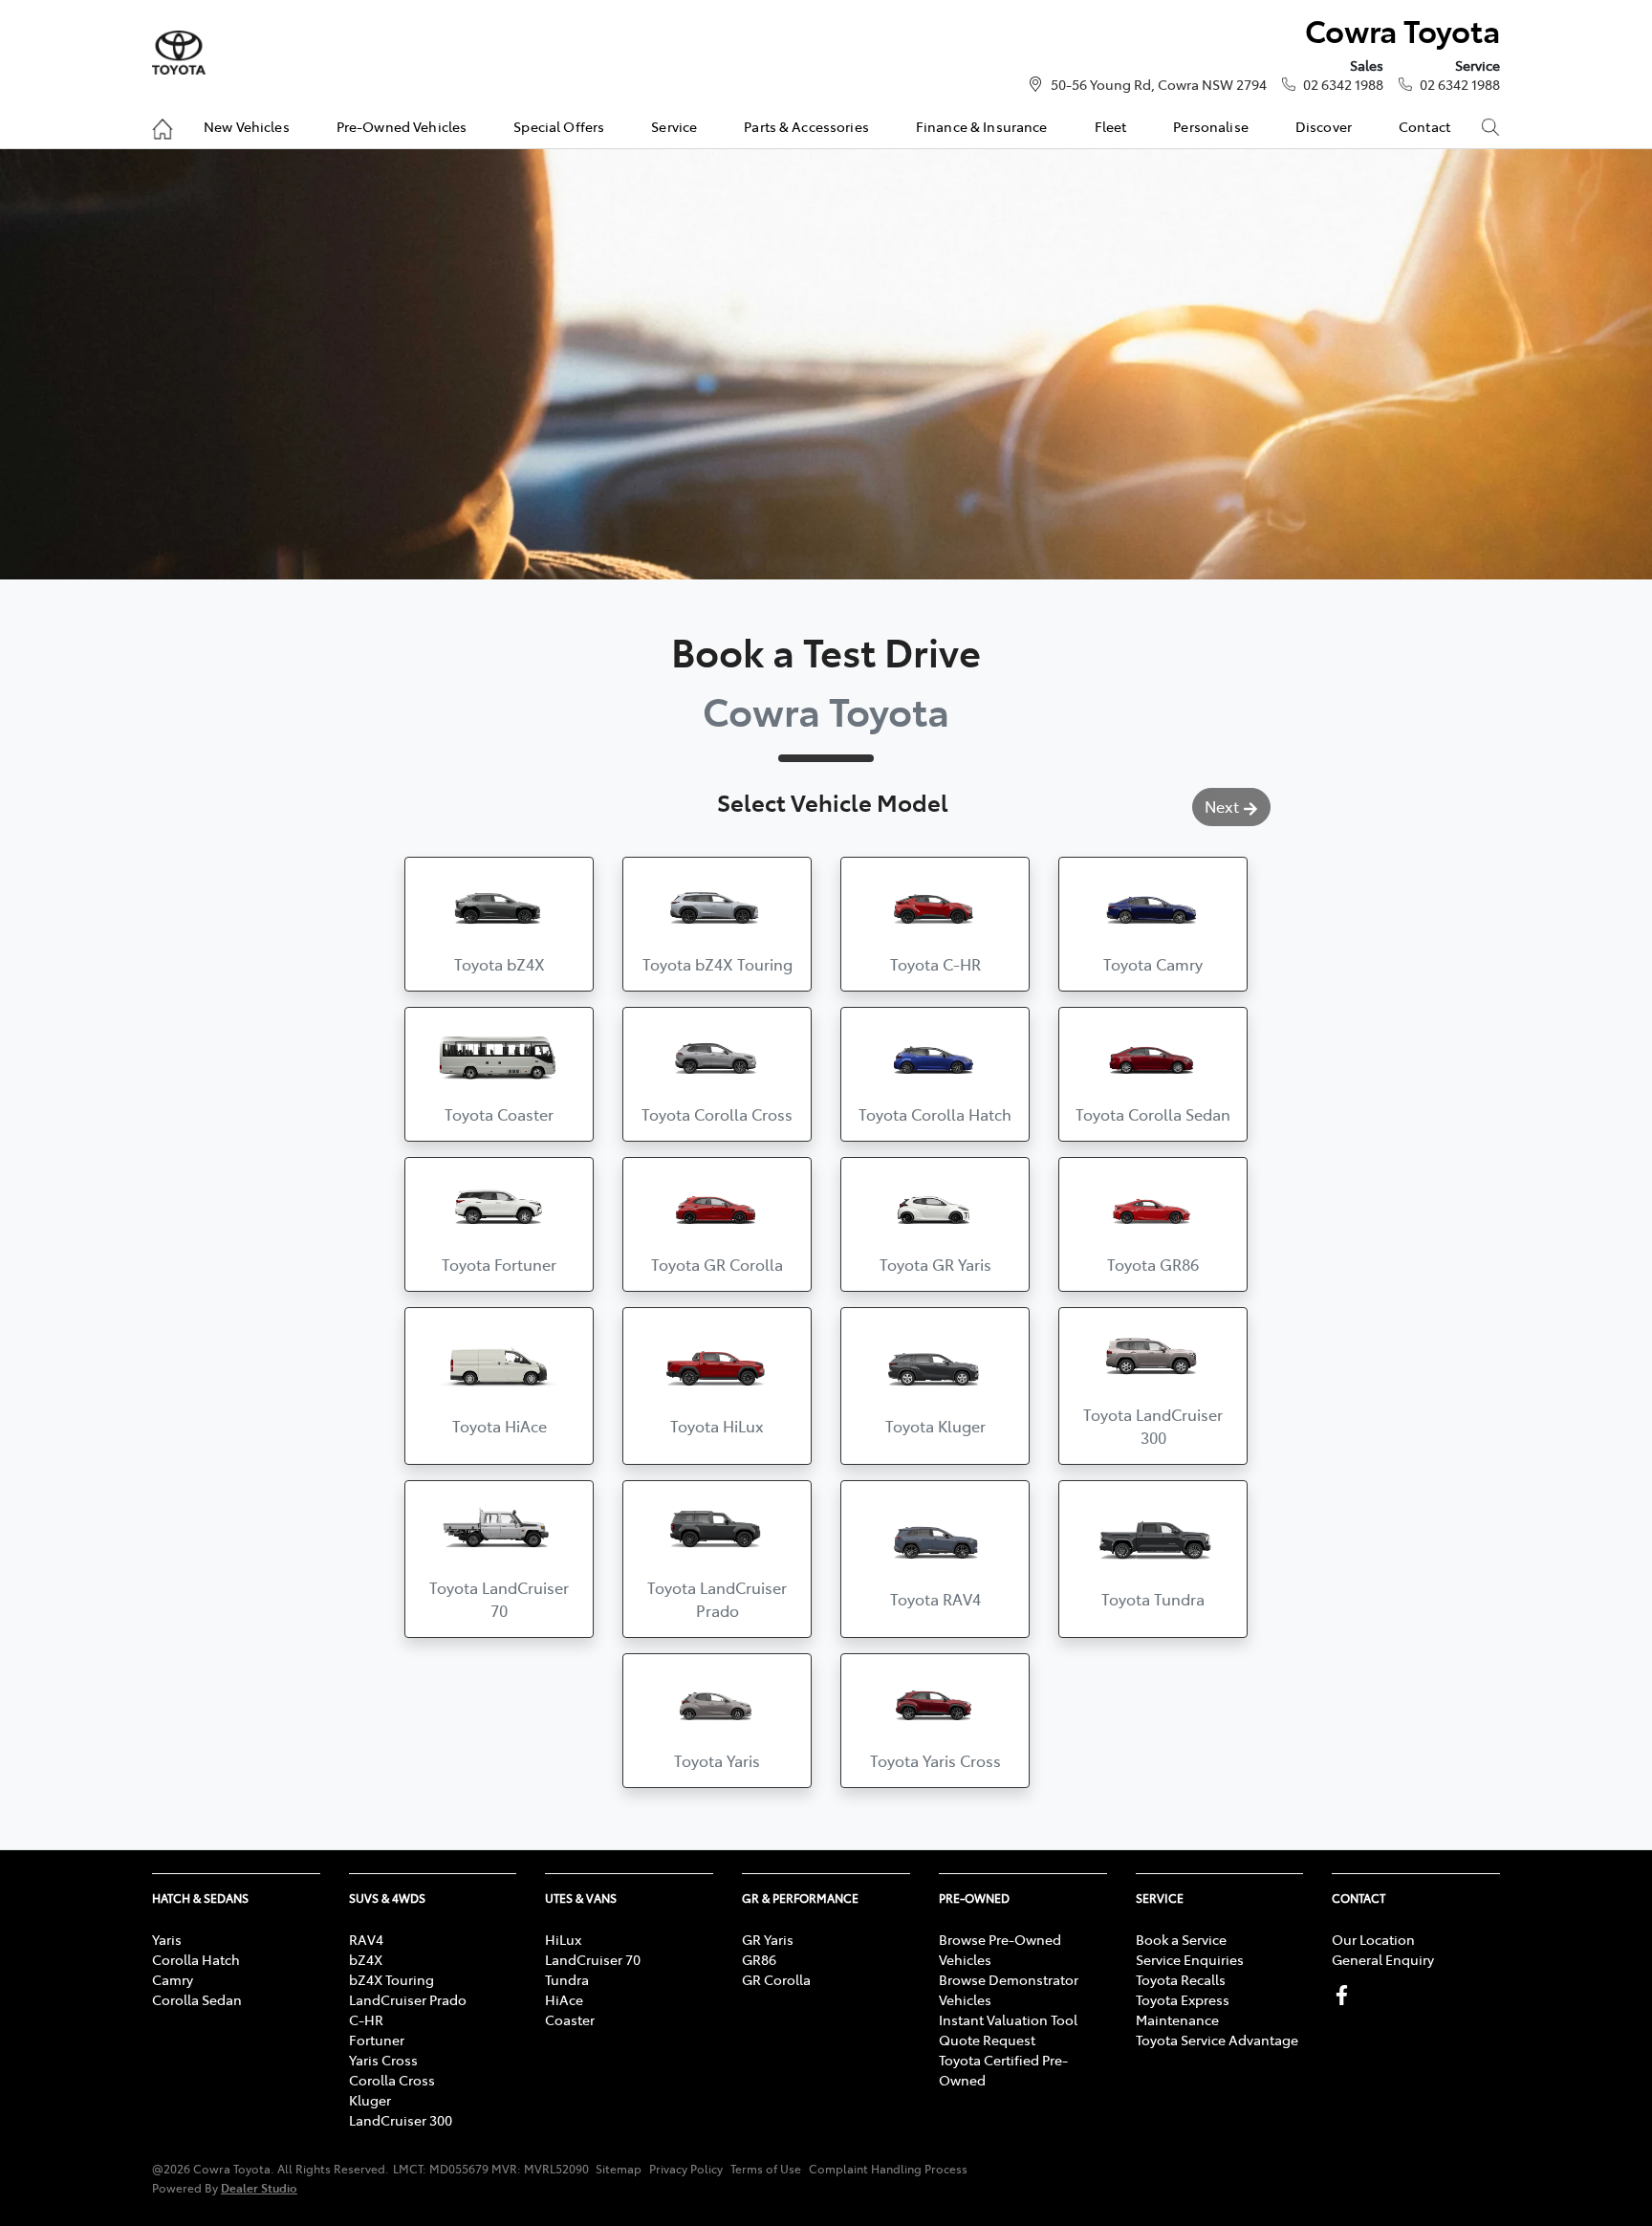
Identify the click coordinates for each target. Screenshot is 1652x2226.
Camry (173, 1979)
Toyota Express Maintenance (1183, 2009)
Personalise (1211, 126)
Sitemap (619, 2169)
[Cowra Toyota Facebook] (1346, 1995)
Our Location (1373, 1939)
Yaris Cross (383, 2060)
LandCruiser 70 (593, 1959)
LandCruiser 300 (401, 2120)
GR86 (759, 1959)
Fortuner (377, 2040)
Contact (1424, 126)
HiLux (563, 1939)
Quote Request (987, 2040)
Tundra (567, 1979)
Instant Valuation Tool (1008, 2019)
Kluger (370, 2100)
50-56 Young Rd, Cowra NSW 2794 (1159, 84)
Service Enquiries (1190, 1959)
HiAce (564, 1999)
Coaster (570, 2019)
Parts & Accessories (806, 126)
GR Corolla (776, 1979)
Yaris (167, 1939)
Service (674, 126)
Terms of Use (766, 2169)
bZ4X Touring (391, 1979)
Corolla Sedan (197, 1999)
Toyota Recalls (1181, 1979)
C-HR (366, 2019)
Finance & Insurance (982, 126)
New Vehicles (247, 126)
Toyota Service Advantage (1217, 2040)
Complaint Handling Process (888, 2169)
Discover (1324, 126)
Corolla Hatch (196, 1959)
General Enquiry (1383, 1959)
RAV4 (366, 1939)
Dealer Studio (259, 2187)
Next (1222, 806)
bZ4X (366, 1959)
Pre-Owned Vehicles (402, 126)
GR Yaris (768, 1939)
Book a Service (1181, 1939)
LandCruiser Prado (408, 1999)
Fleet (1111, 126)
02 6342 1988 (1343, 84)
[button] (499, 924)
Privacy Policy (686, 2169)
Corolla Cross (392, 2080)
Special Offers (559, 126)
